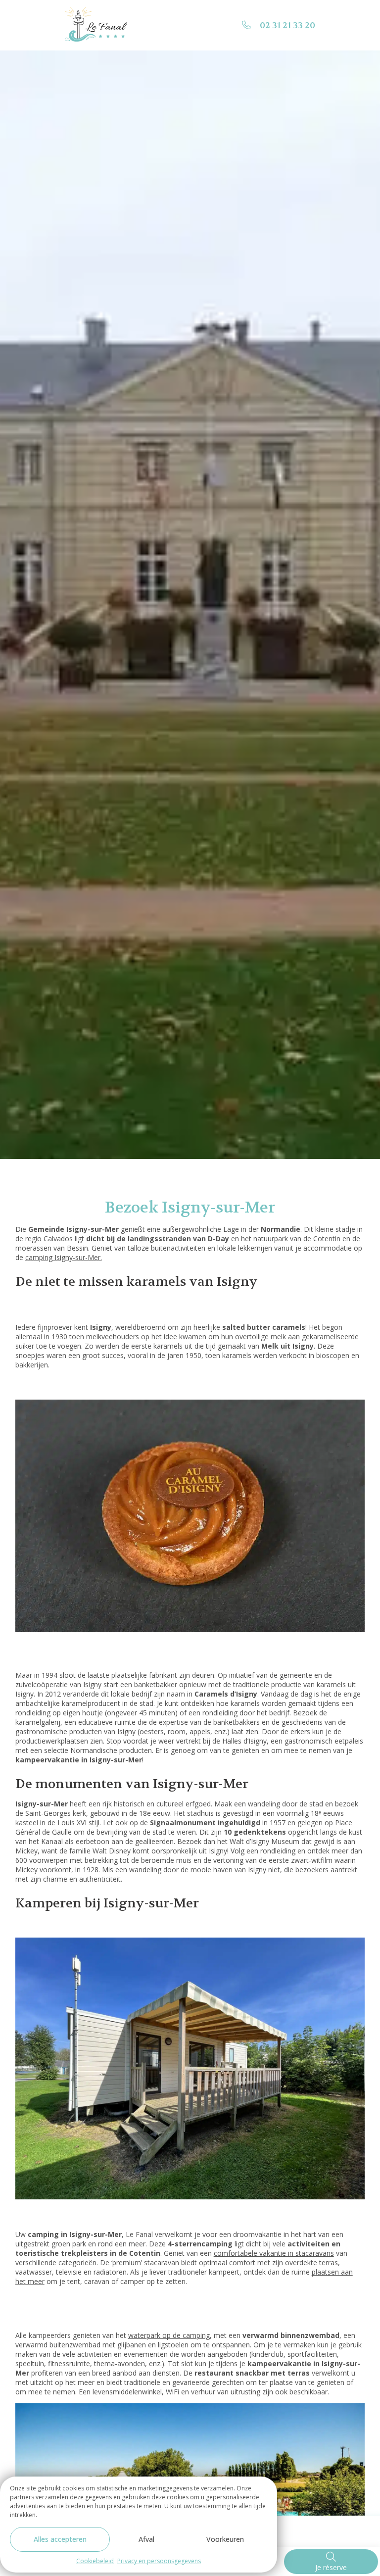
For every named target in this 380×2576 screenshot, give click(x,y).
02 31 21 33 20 (287, 25)
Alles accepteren (60, 2539)
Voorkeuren (225, 2539)
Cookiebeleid (95, 2561)
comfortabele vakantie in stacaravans (274, 2253)
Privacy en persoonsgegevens (159, 2561)
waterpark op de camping (169, 2335)
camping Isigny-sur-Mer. (64, 1257)
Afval (146, 2539)
